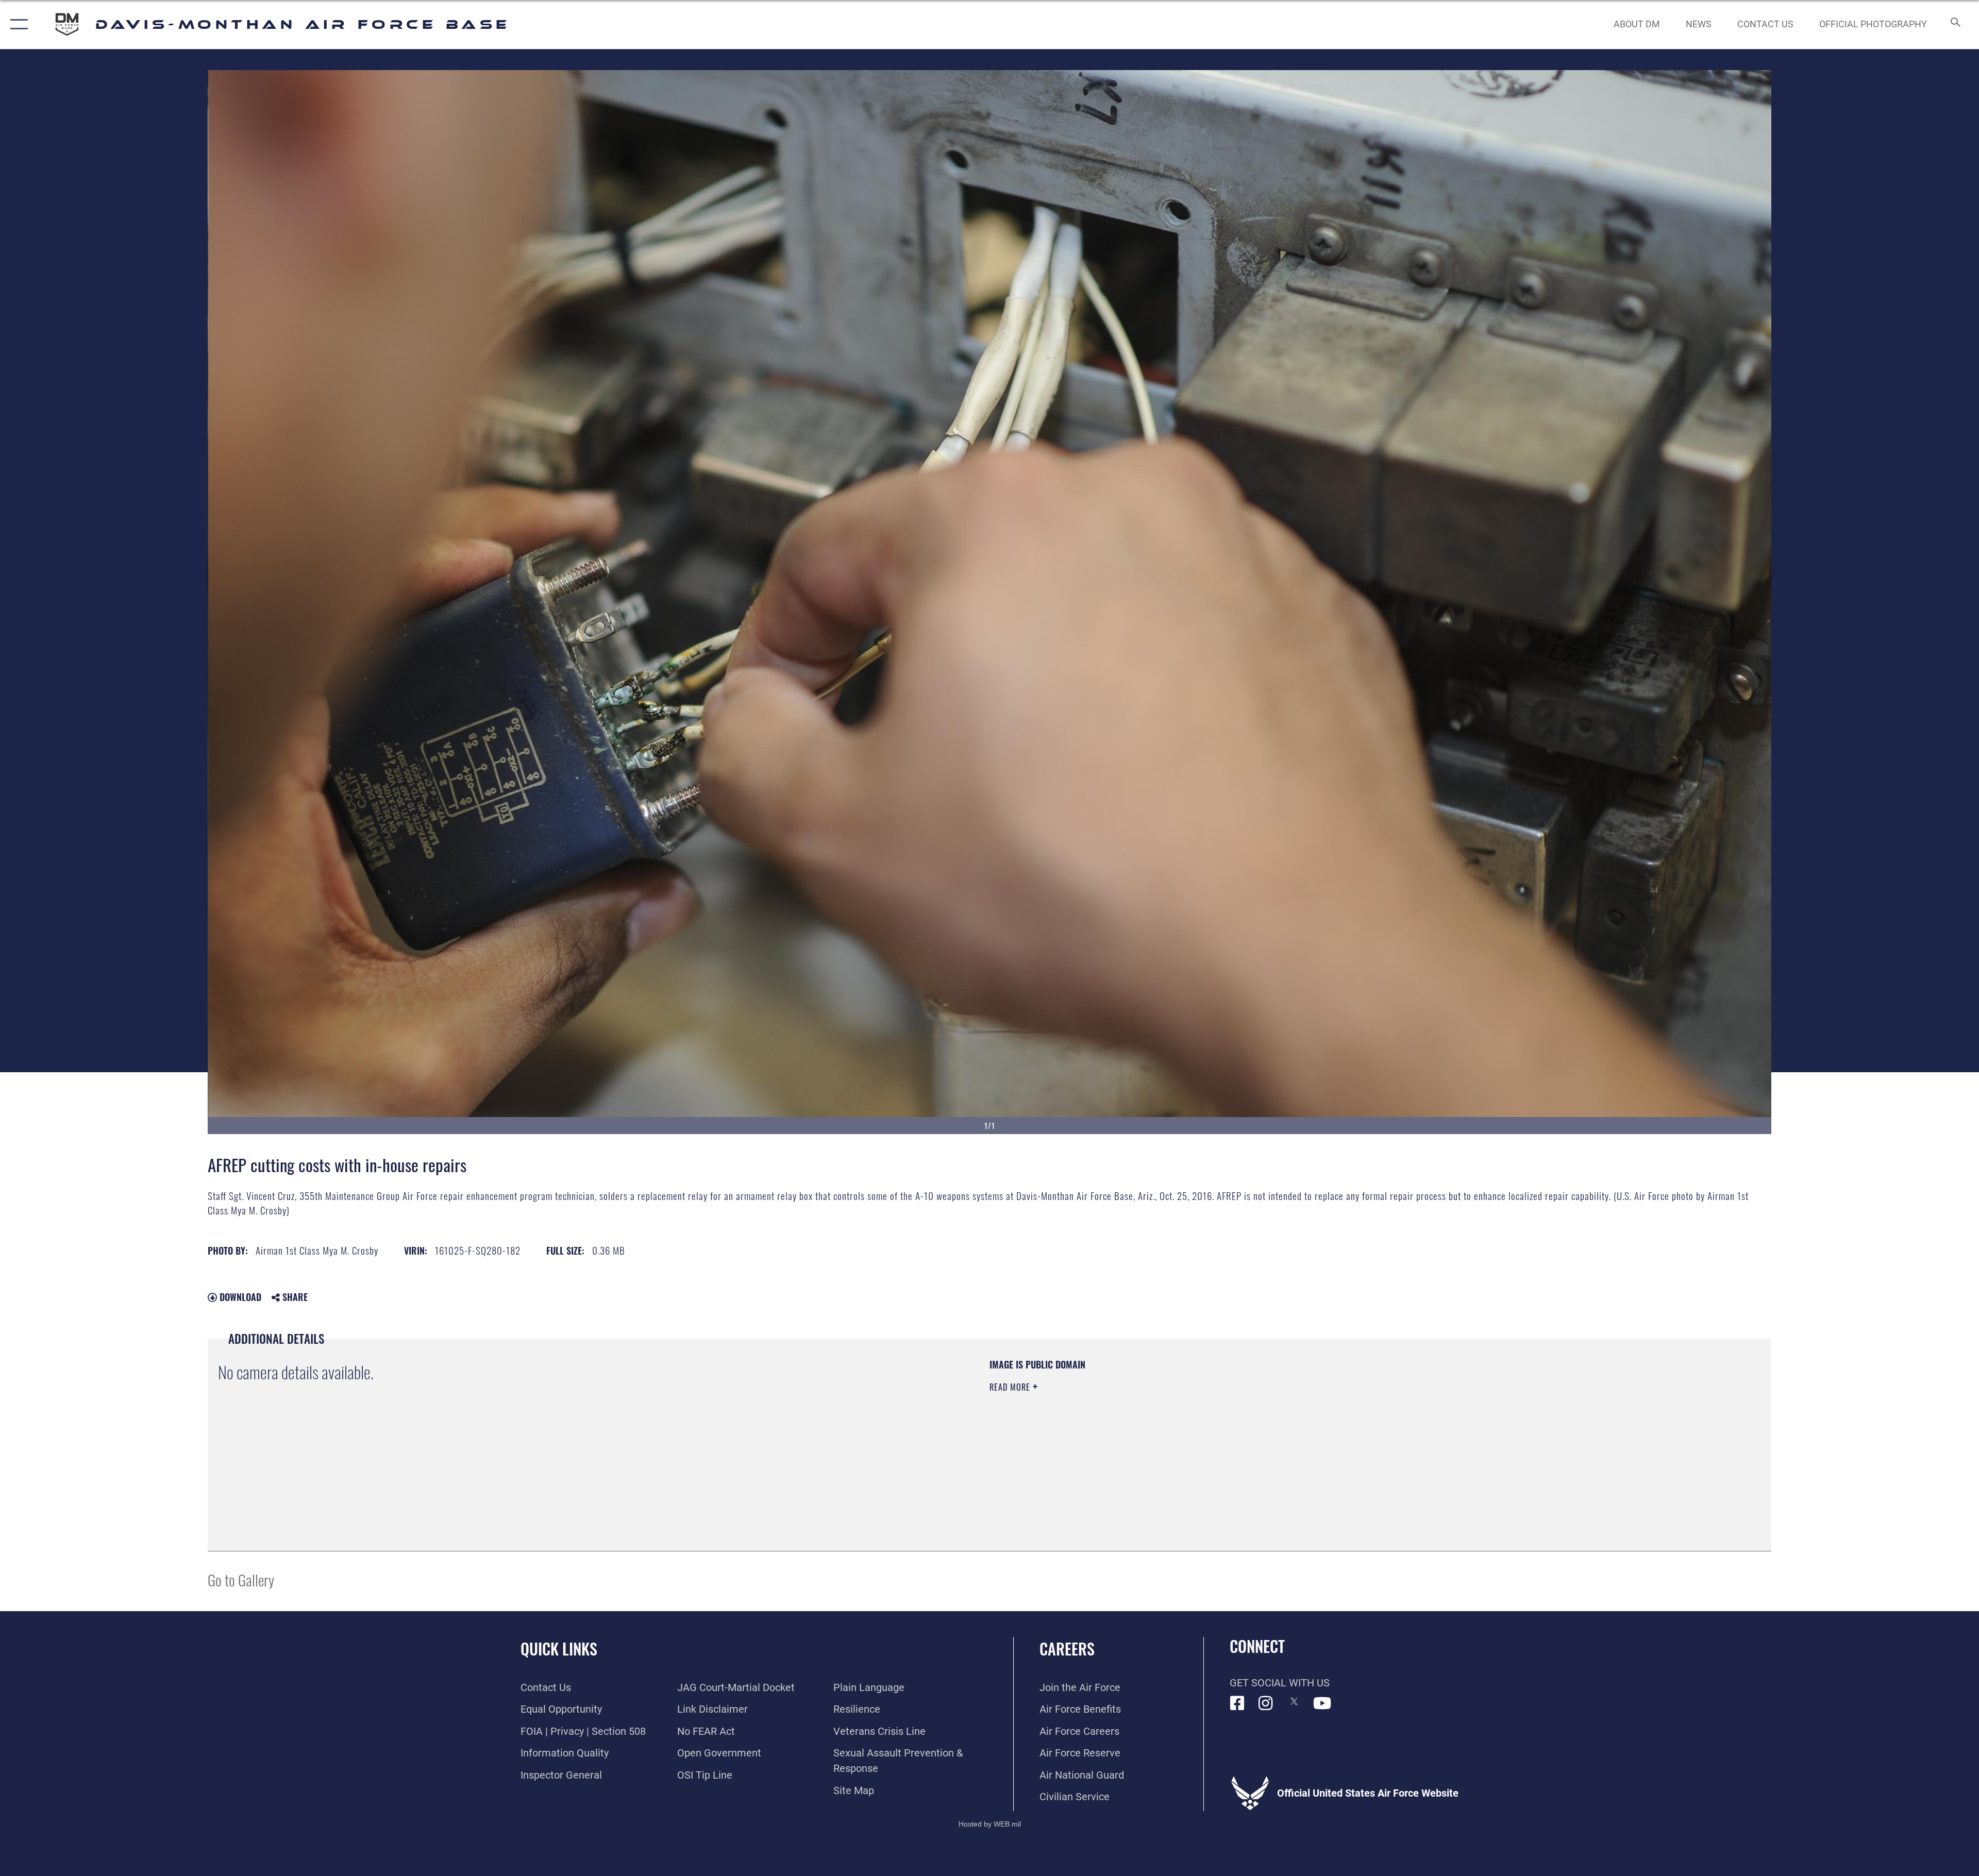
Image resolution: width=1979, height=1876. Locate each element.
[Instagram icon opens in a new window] (1266, 1703)
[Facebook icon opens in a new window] (1237, 1703)
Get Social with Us (1280, 1683)
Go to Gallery (241, 1579)
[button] (17, 24)
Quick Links (559, 1649)
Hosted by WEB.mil (990, 1824)
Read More (1011, 1387)
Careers (1067, 1649)
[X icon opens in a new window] (1294, 1701)
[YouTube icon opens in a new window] (1322, 1703)
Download (239, 1297)
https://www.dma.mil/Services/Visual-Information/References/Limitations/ (1317, 1424)
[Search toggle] (1955, 24)
